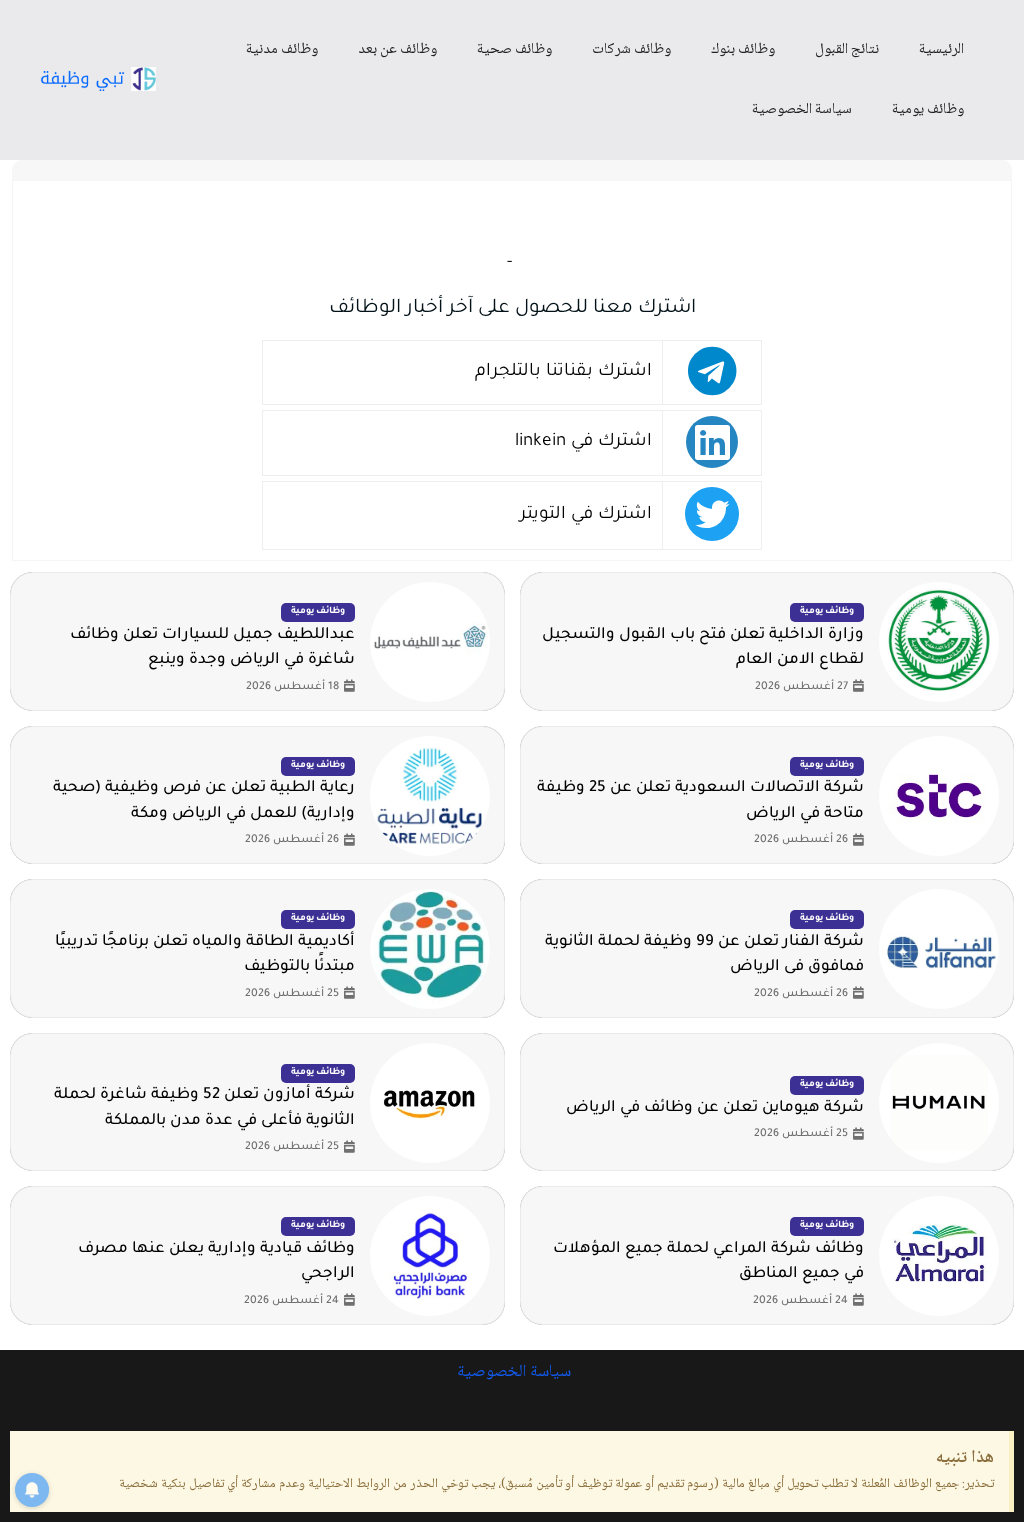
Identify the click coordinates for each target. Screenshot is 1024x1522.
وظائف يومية (928, 110)
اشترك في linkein (583, 442)
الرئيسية (941, 50)
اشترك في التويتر (586, 515)
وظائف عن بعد (397, 50)
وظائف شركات (631, 50)
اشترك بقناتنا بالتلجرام (563, 372)
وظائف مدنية (282, 50)
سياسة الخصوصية (802, 110)
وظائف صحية (514, 50)
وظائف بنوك (743, 50)
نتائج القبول (847, 50)
